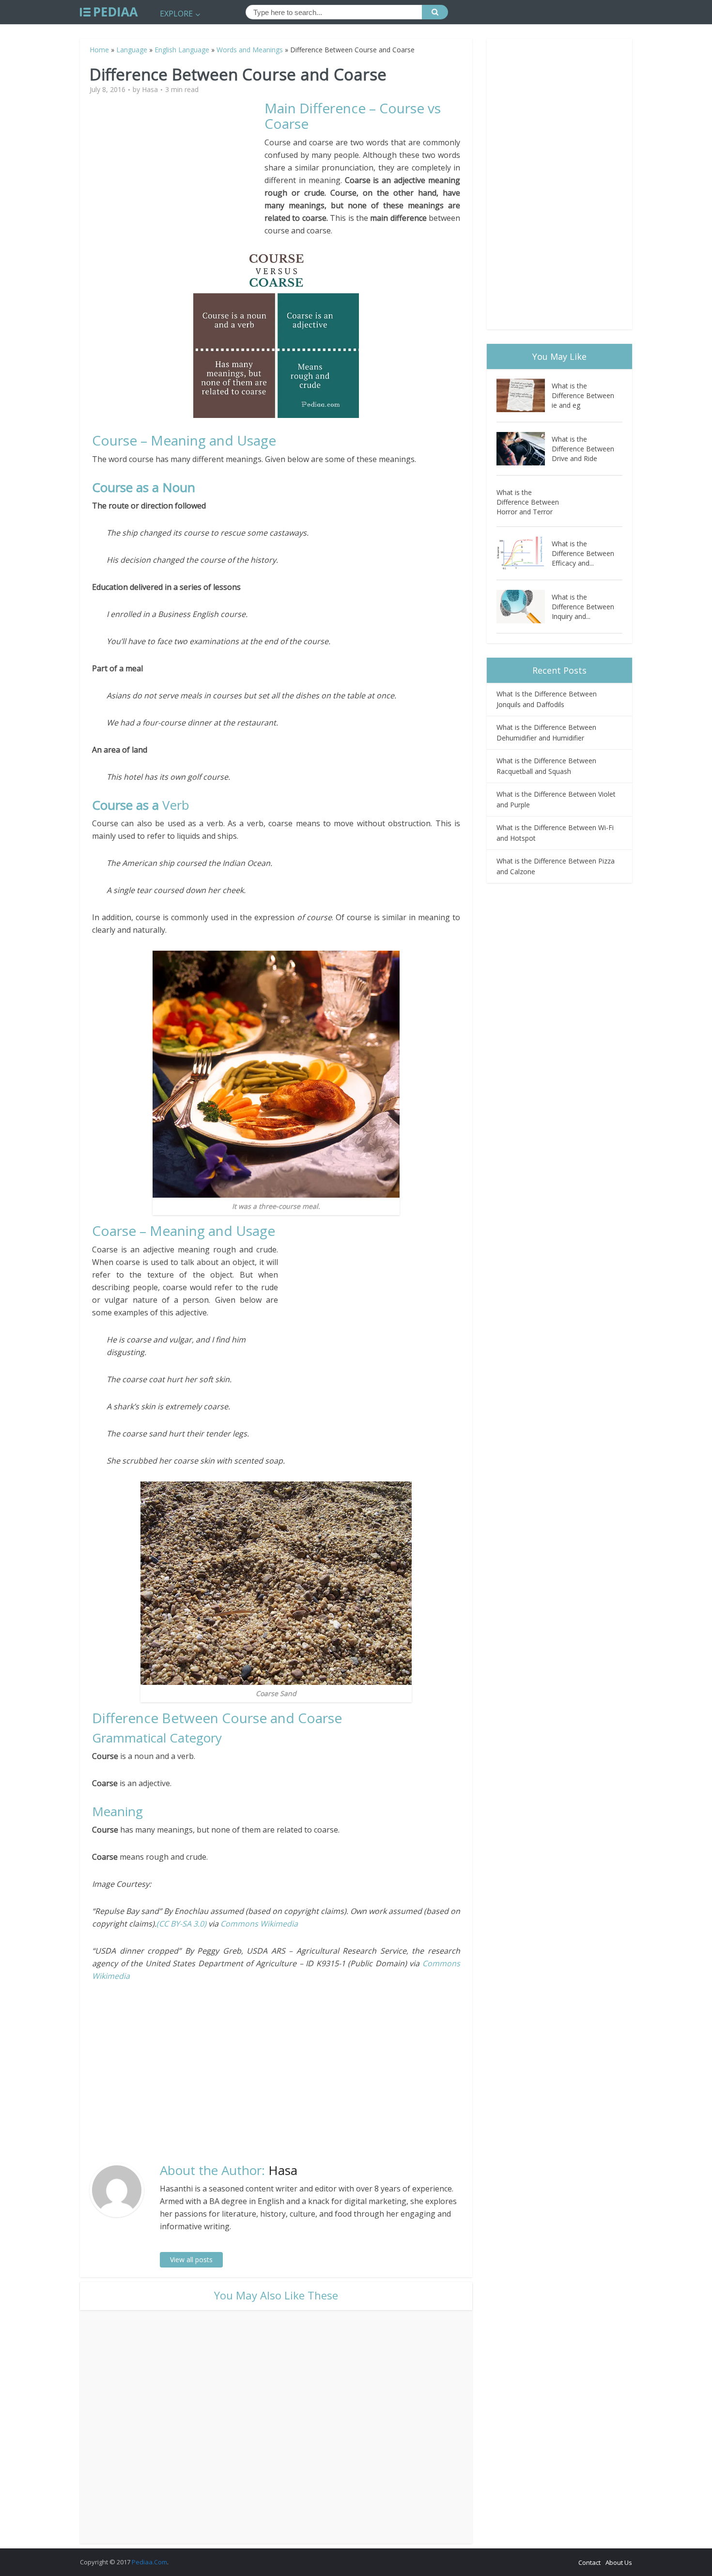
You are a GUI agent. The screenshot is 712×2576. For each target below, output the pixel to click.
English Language (182, 50)
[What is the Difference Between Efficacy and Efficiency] (524, 553)
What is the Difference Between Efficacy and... (583, 553)
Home (99, 50)
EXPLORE (176, 14)
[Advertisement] (178, 168)
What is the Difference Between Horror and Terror (528, 502)
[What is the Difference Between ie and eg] (524, 395)
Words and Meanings (250, 50)
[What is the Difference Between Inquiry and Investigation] (524, 607)
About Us (619, 2562)
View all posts (191, 2260)
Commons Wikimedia (259, 1924)
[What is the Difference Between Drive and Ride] (524, 449)
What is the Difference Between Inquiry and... (583, 607)
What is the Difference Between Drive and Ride (583, 449)
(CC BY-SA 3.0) (182, 1924)
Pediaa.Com (149, 2562)
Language (132, 50)
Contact (589, 2562)
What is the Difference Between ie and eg (583, 395)
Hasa (150, 90)
